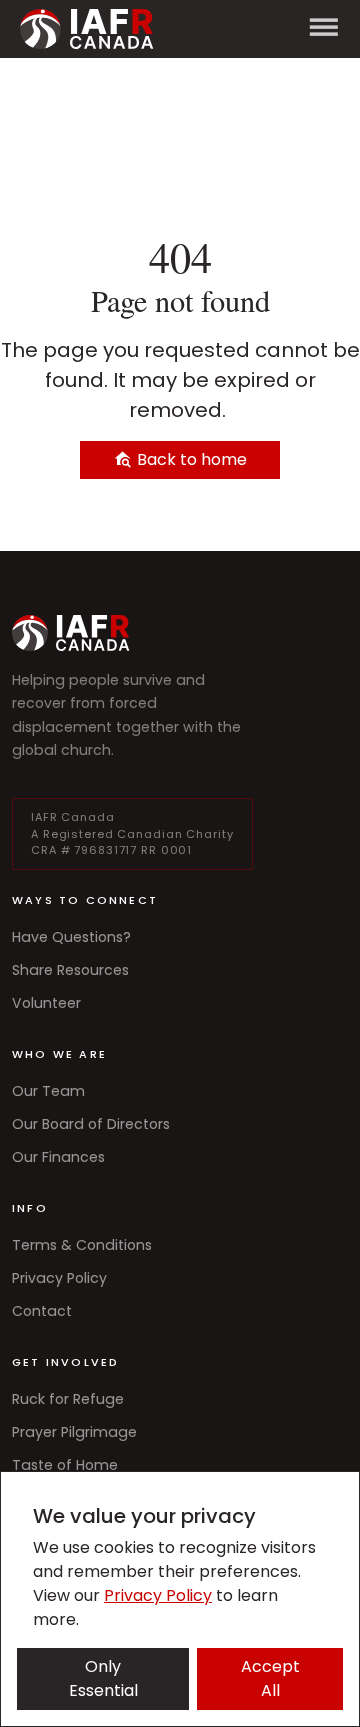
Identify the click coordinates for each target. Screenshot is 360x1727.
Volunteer (46, 1003)
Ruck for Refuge (68, 1399)
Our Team (48, 1091)
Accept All (270, 1678)
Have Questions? (71, 937)
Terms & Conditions (82, 1245)
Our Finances (58, 1157)
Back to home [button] (190, 459)
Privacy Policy (59, 1278)
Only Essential (103, 1678)
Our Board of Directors (91, 1124)
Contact (42, 1311)
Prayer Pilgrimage (74, 1432)
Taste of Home (65, 1465)
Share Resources (70, 970)
